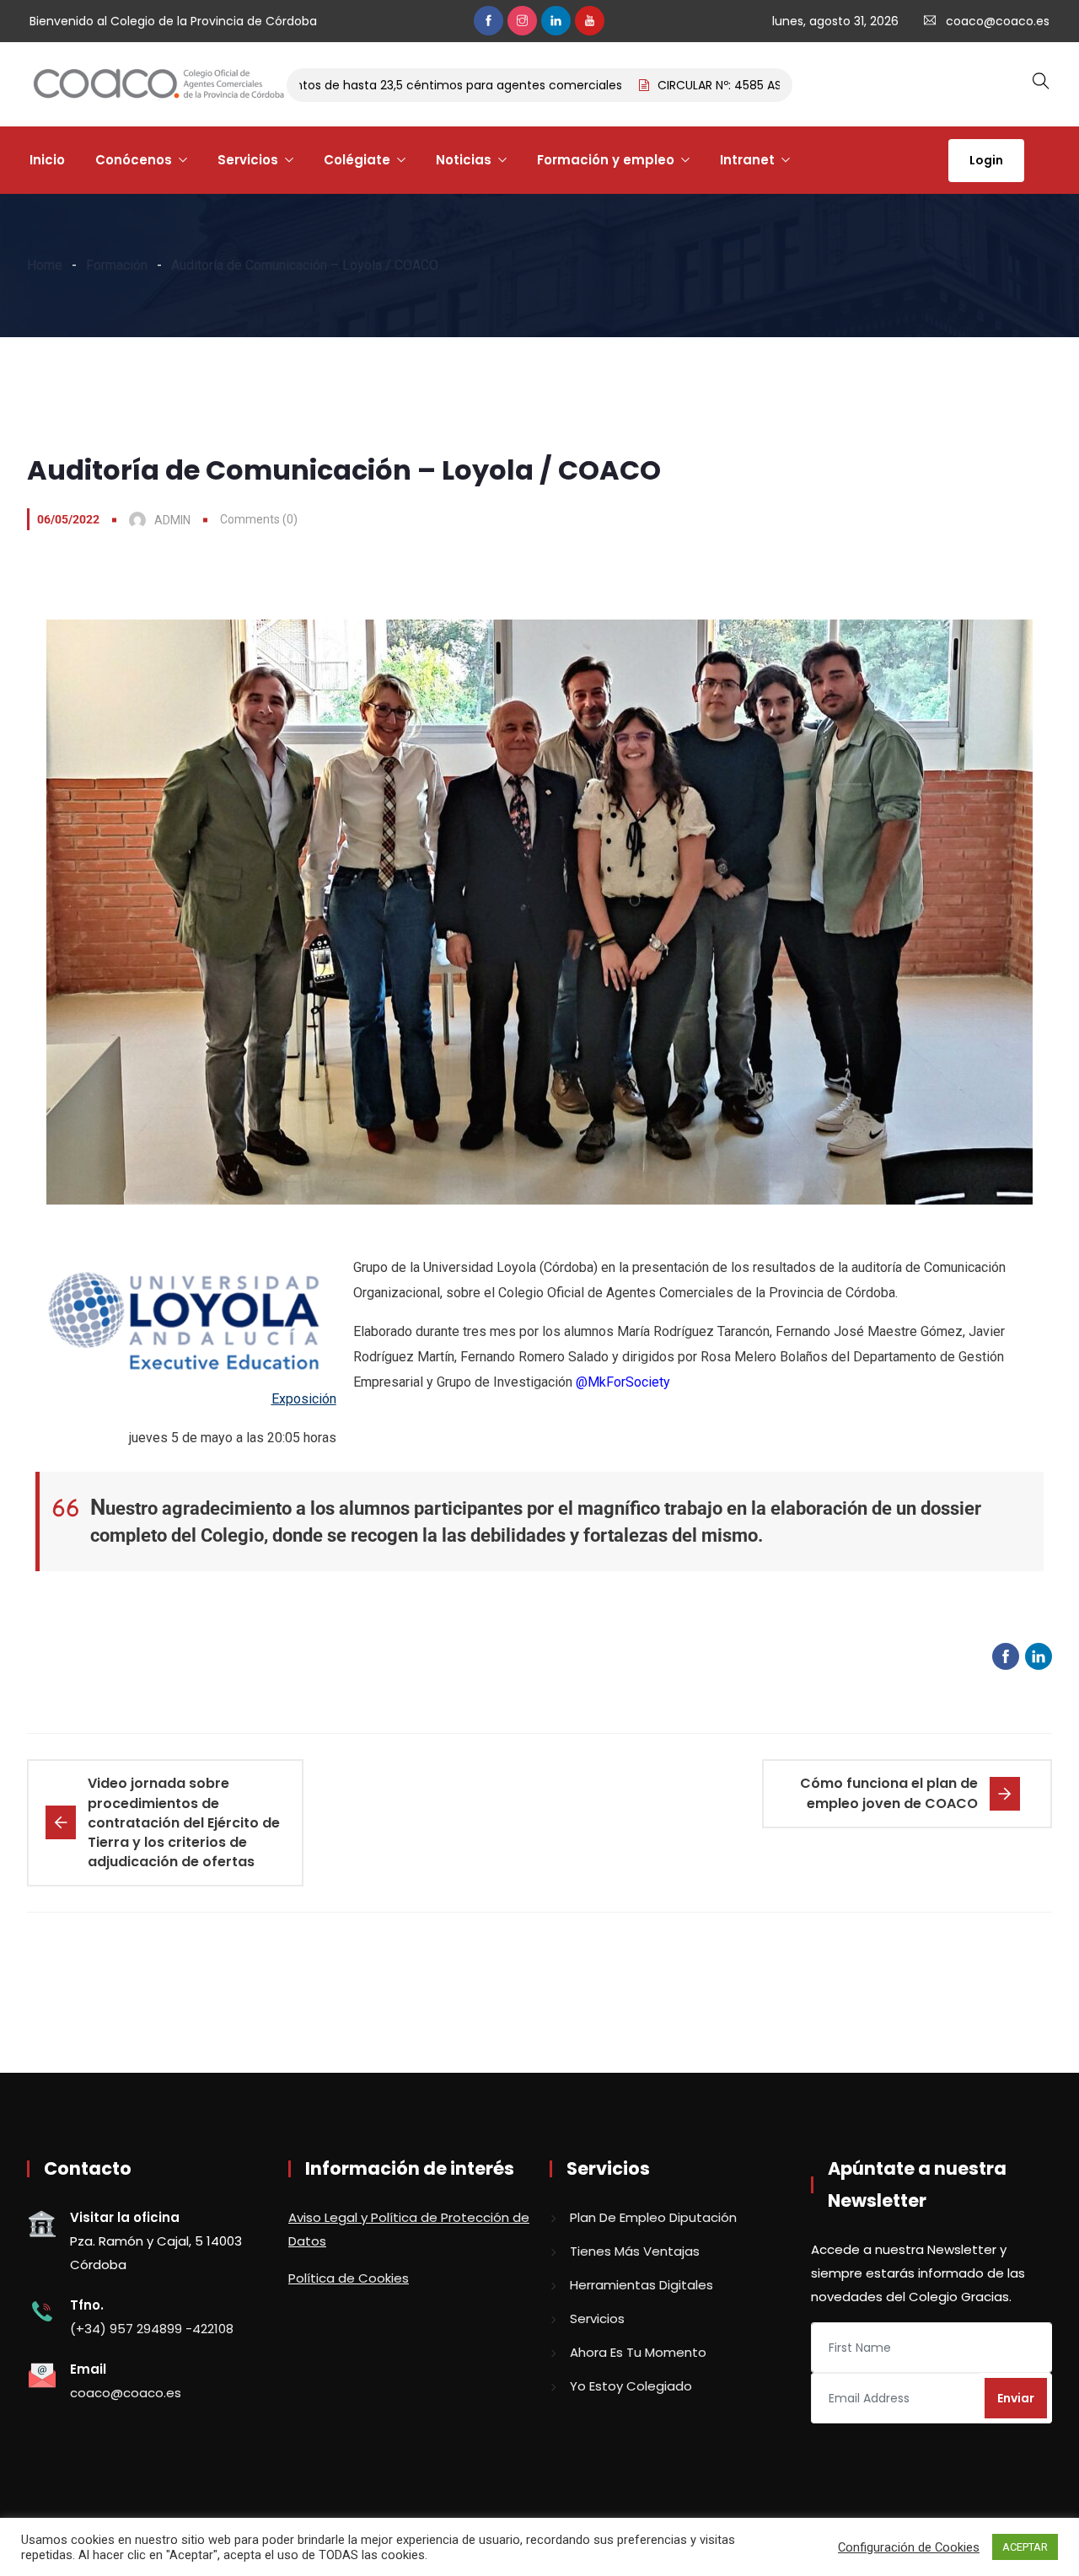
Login (986, 160)
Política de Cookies (349, 2278)
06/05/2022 (68, 519)
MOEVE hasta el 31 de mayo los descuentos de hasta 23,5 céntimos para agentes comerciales (301, 85)
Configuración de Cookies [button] (909, 2547)
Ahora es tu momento (638, 2352)
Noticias (464, 160)
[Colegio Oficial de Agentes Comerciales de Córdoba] (158, 85)
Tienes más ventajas (635, 2251)
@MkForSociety (623, 1382)
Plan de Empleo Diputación (653, 2217)
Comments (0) (259, 519)
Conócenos (134, 160)
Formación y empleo (606, 160)
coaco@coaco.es (998, 21)
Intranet (747, 160)
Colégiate (357, 160)
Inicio (47, 160)
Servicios (248, 160)
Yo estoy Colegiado (631, 2386)
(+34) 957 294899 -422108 (152, 2329)
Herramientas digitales (641, 2285)
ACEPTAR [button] (1025, 2547)
